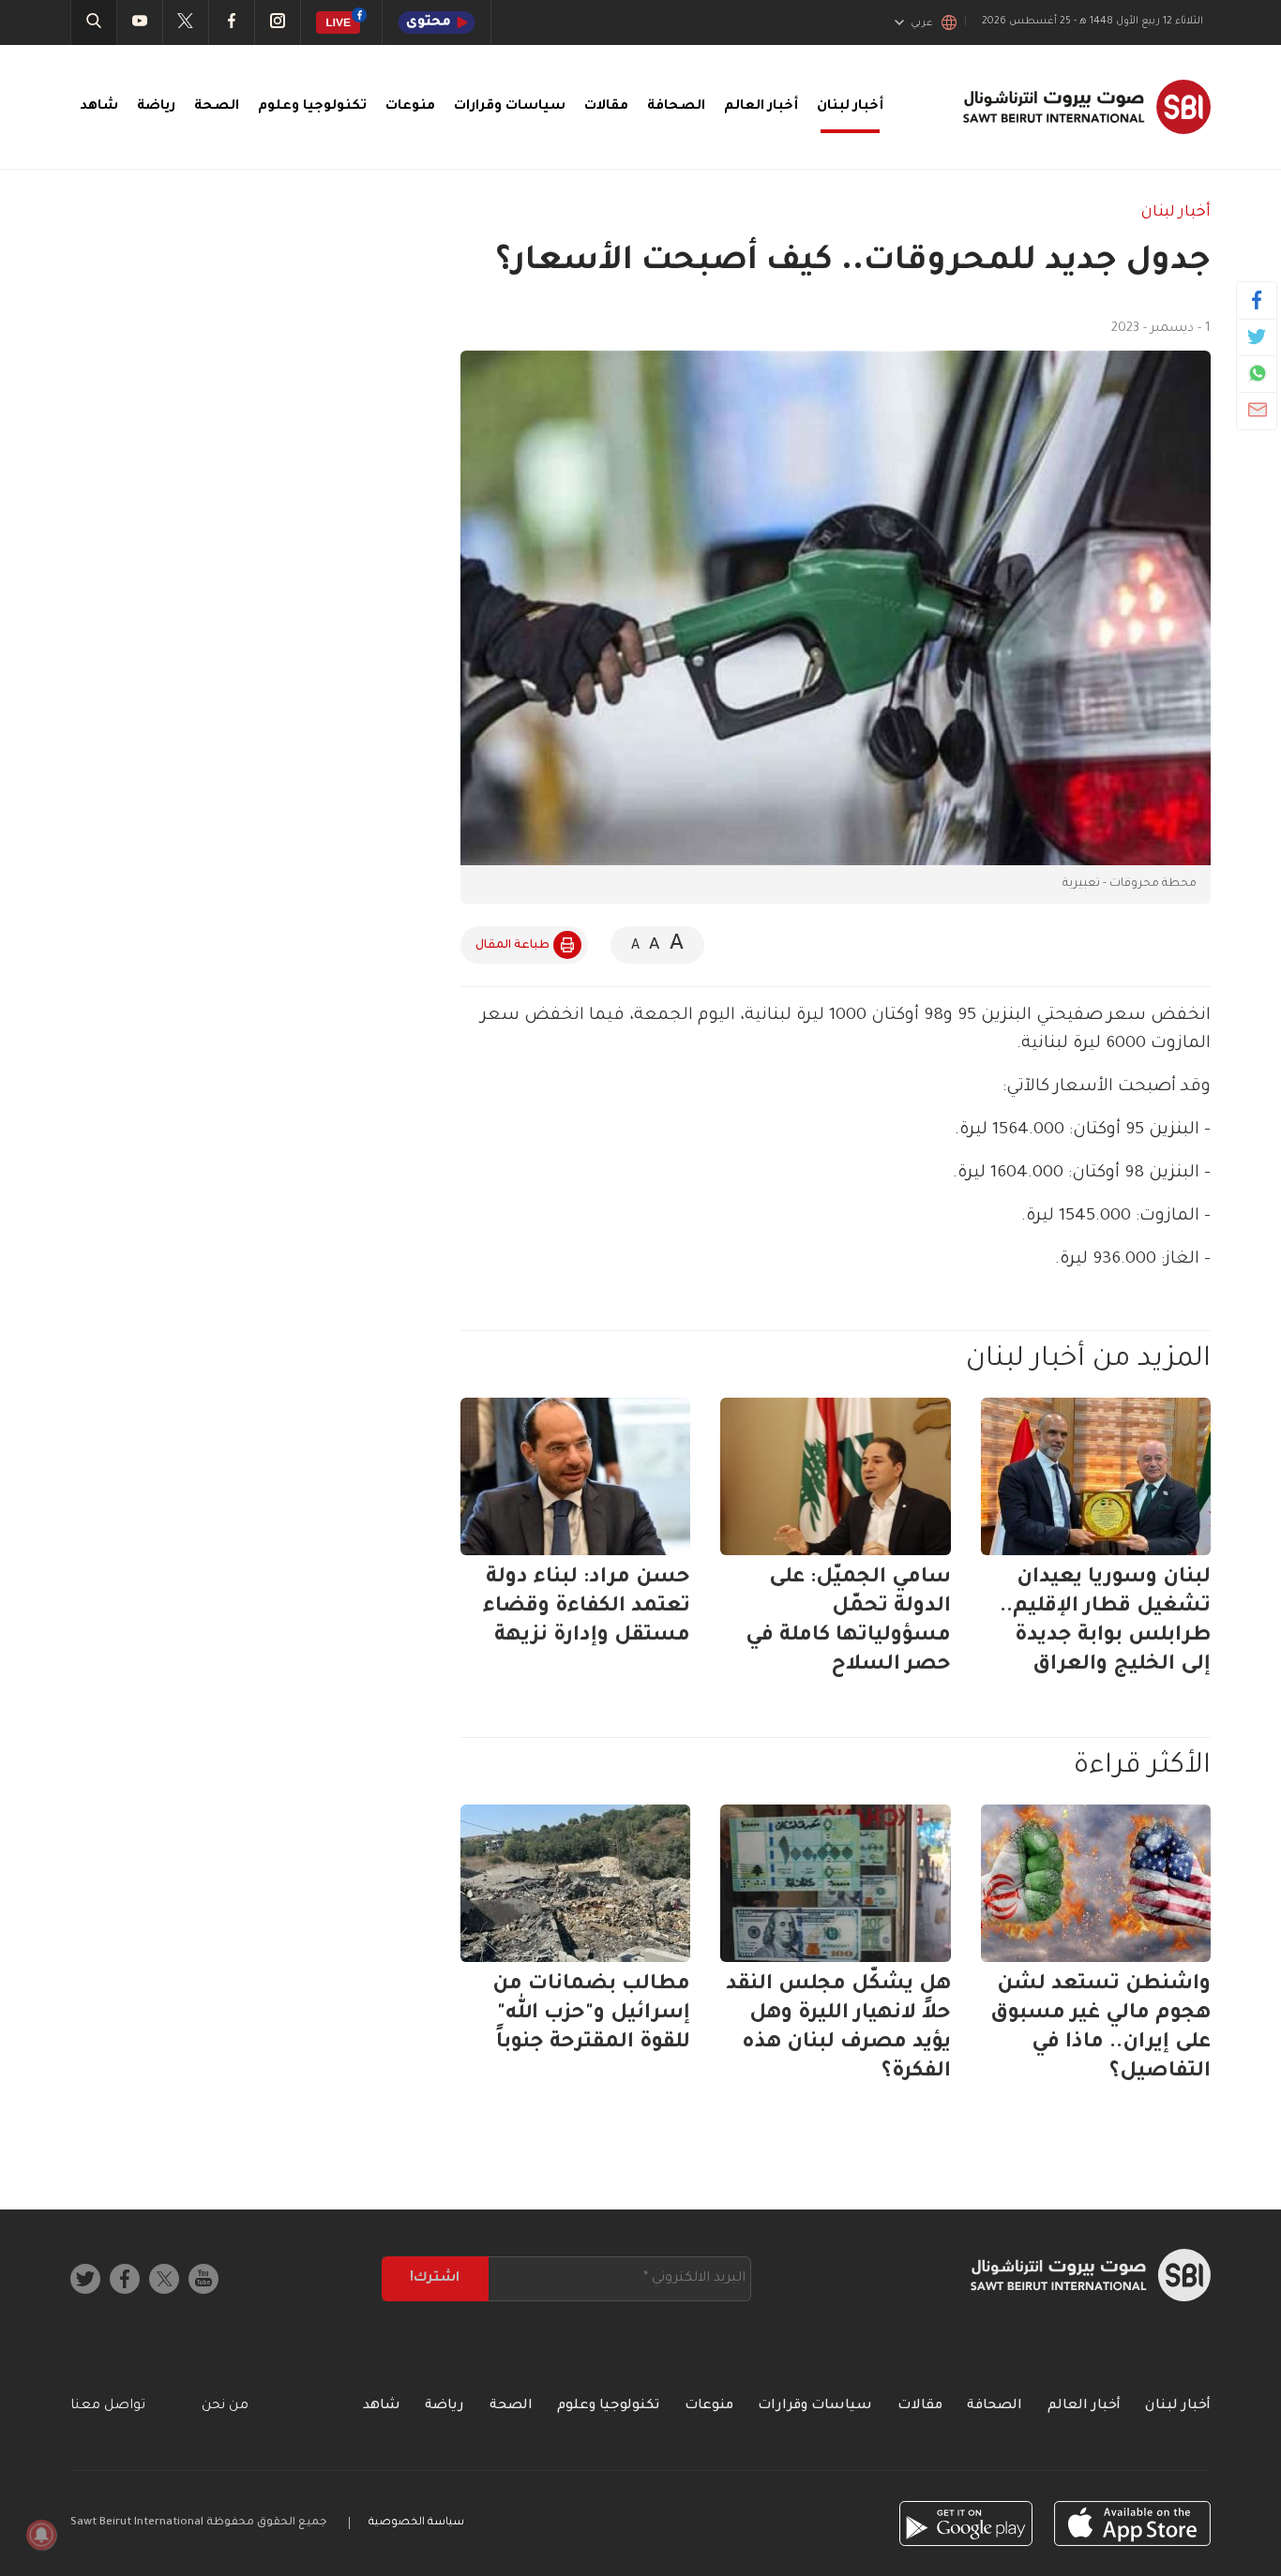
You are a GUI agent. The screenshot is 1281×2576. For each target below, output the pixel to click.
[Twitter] (1257, 337)
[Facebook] (1257, 300)
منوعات (410, 107)
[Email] (1257, 410)
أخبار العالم (761, 107)
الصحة (217, 107)
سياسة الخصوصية (416, 2523)
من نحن (225, 2406)
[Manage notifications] (41, 2535)
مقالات (606, 107)
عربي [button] (922, 23)
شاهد (99, 107)
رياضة (156, 107)
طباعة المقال (512, 946)
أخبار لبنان (850, 107)
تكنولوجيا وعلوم (312, 107)
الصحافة (676, 107)
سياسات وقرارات (510, 107)
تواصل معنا (108, 2406)
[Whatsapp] (1257, 373)
